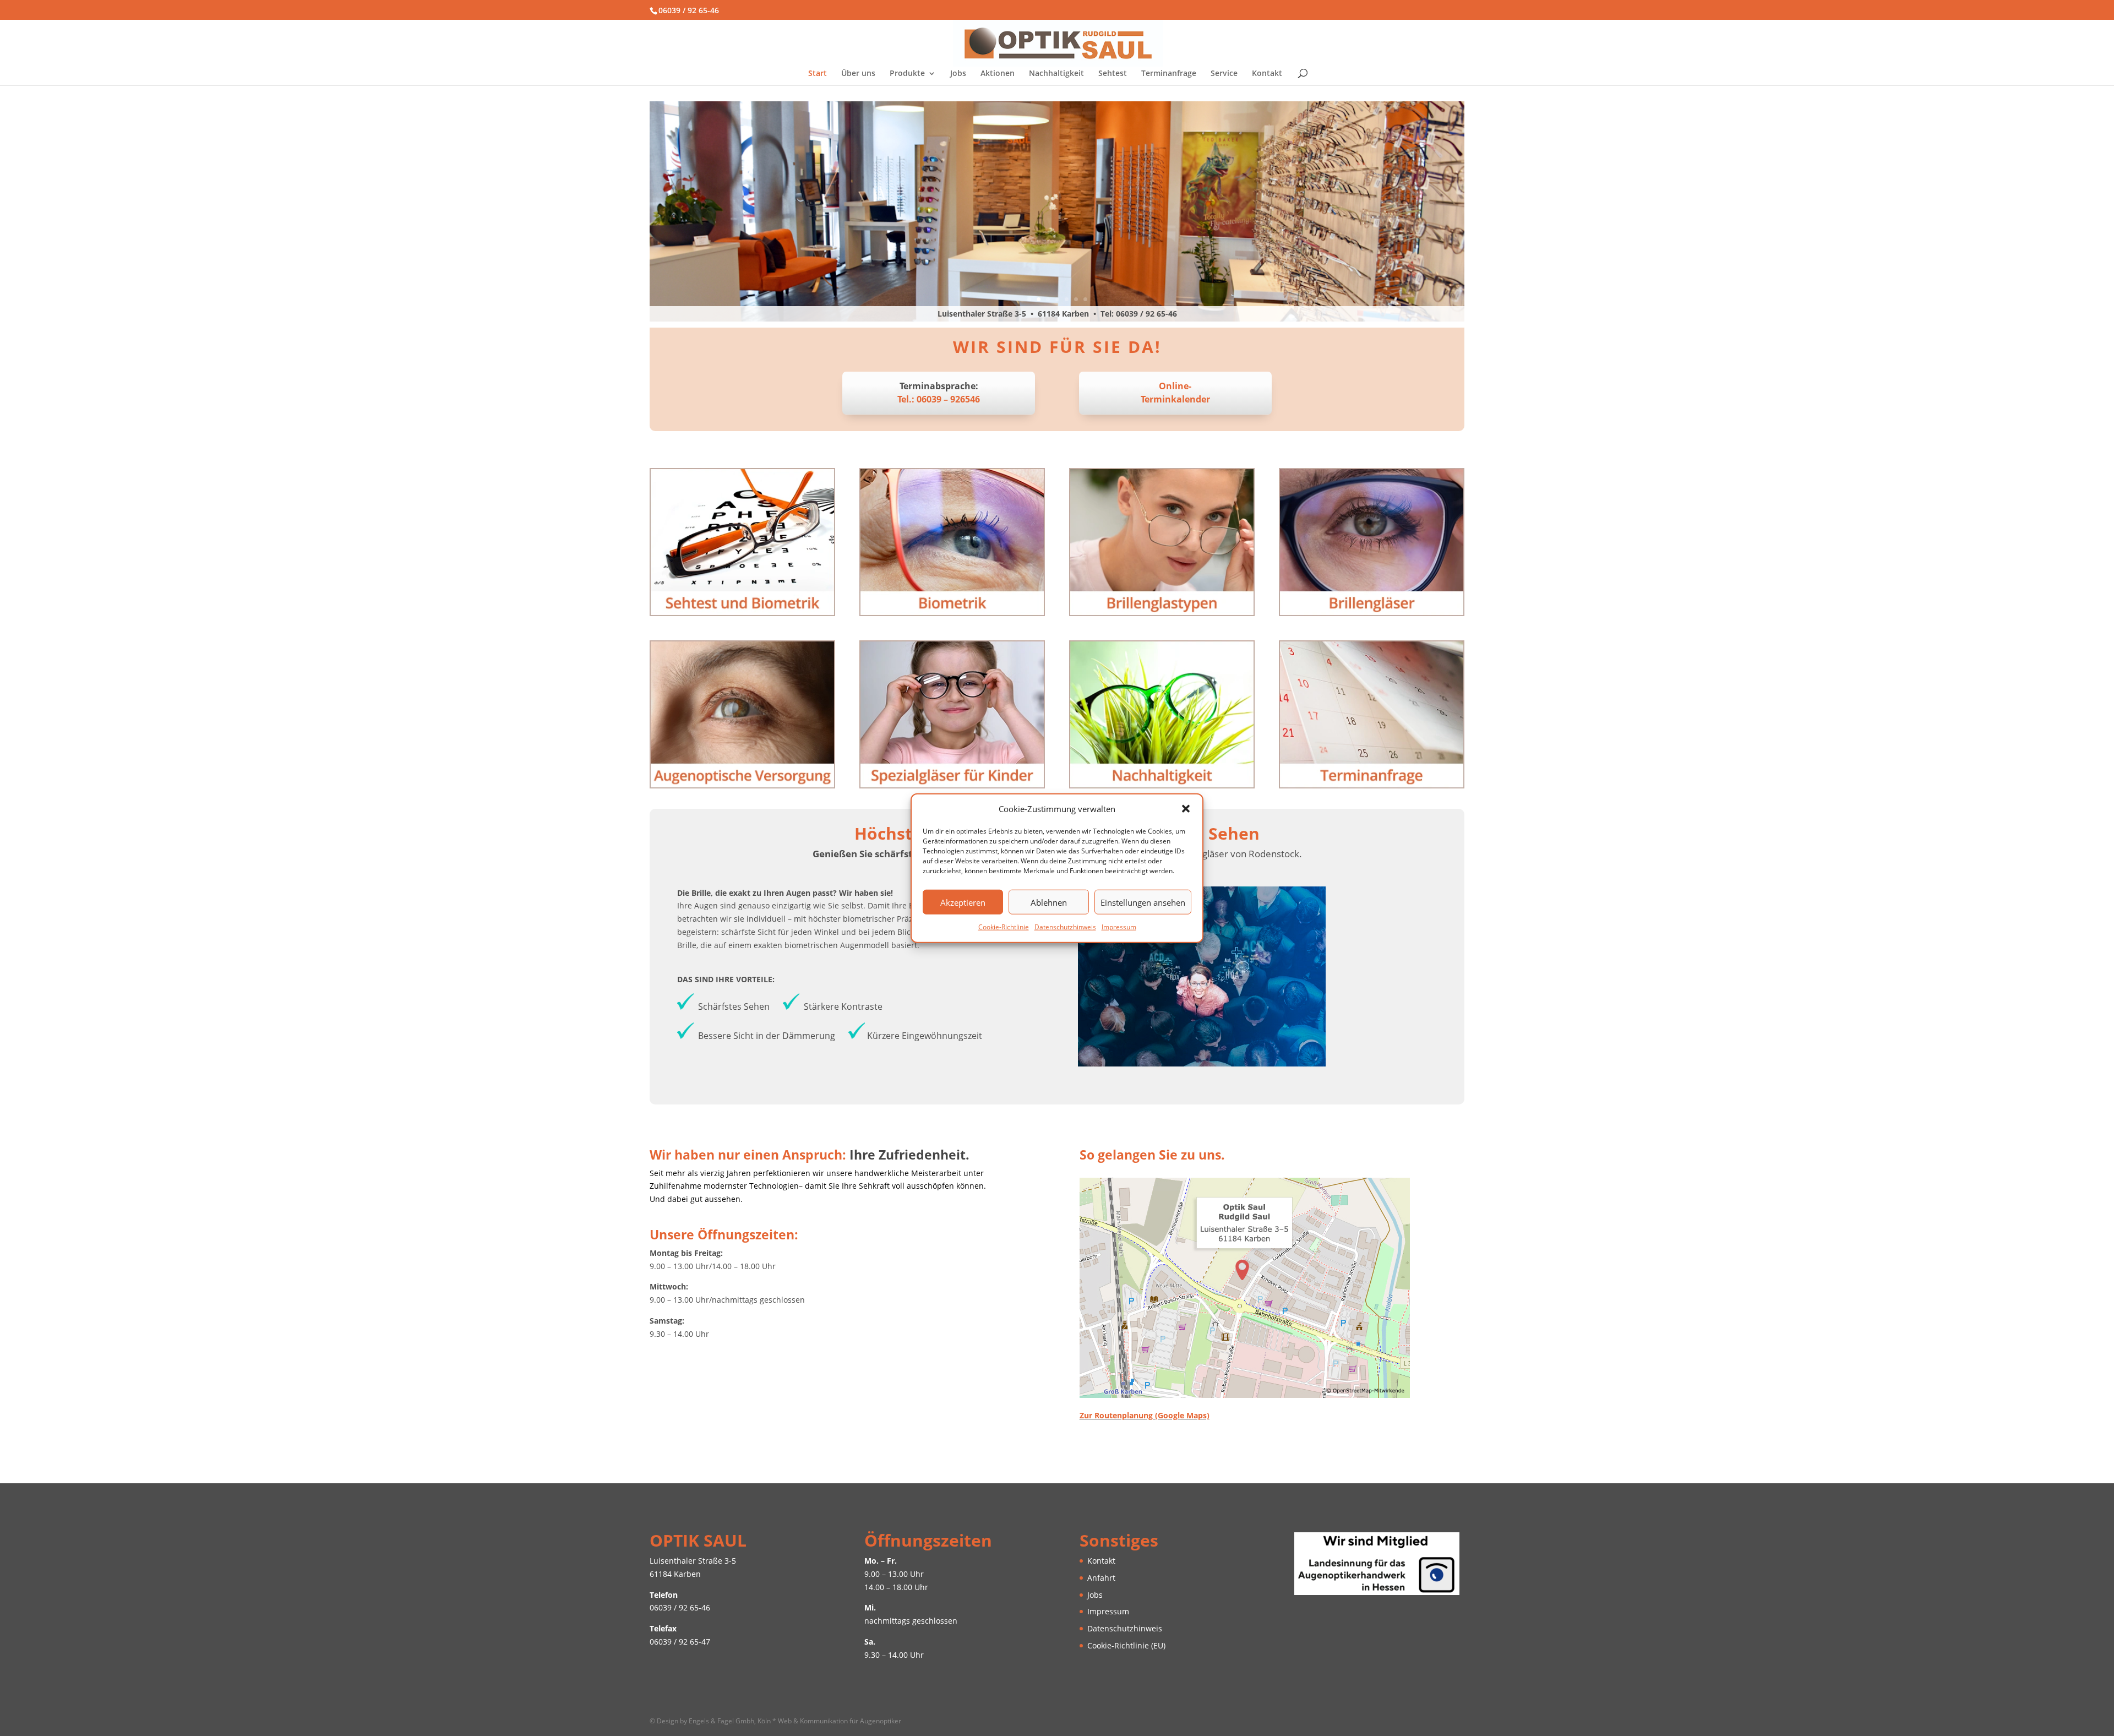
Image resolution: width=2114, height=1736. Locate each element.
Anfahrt (1101, 1578)
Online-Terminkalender (1175, 393)
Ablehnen (1049, 902)
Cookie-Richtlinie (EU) (1126, 1645)
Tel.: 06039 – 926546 (939, 399)
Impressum (1119, 927)
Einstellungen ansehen (1143, 902)
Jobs (958, 74)
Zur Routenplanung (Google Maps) (1145, 1415)
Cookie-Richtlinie (1004, 927)
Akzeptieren (963, 902)
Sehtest (1113, 74)
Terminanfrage (1169, 74)
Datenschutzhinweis (1065, 927)
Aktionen (998, 74)
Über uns (858, 74)
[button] (1186, 809)
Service (1224, 74)
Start (818, 74)
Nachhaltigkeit (1056, 74)
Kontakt (1267, 74)
